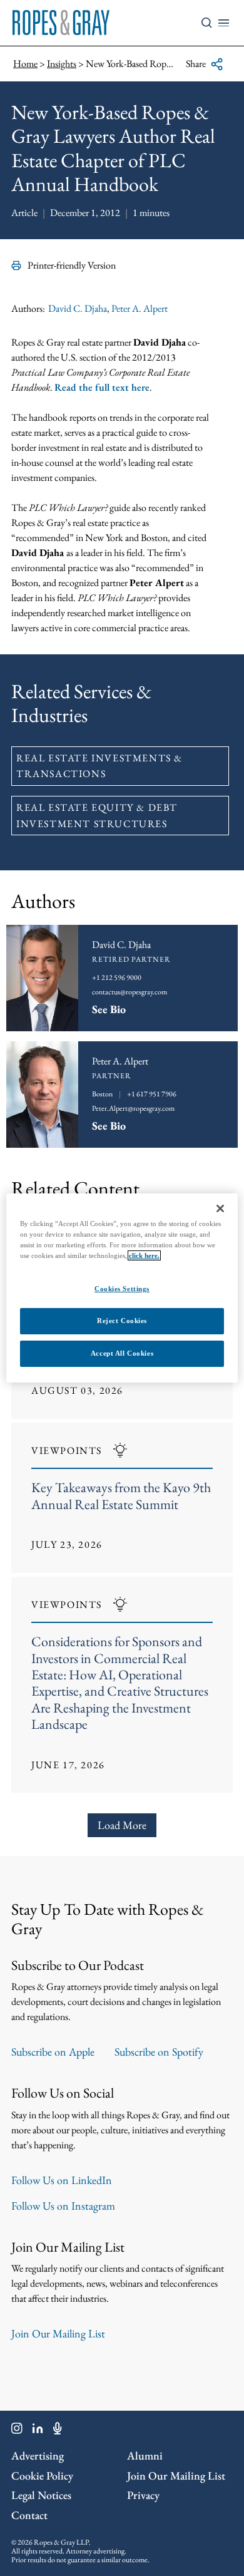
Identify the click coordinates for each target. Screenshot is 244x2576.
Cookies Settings (122, 1289)
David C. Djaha (78, 308)
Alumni (145, 2455)
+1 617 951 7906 (152, 1094)
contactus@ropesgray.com (130, 992)
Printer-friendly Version (72, 265)
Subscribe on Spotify (159, 2052)
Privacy (143, 2495)
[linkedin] (38, 2431)
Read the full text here (102, 387)
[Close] (220, 1208)
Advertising (38, 2455)
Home (25, 64)
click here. (144, 1255)
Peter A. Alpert (140, 308)
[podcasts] (58, 2431)
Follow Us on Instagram (63, 2206)
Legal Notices (41, 2495)
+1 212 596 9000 (117, 977)
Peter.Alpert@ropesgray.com (133, 1108)
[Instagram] (17, 2431)
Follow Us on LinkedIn (62, 2180)
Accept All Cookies (122, 1353)
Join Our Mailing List (58, 2333)
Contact (29, 2515)
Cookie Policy (42, 2476)
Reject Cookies (122, 1321)
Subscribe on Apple (53, 2052)
